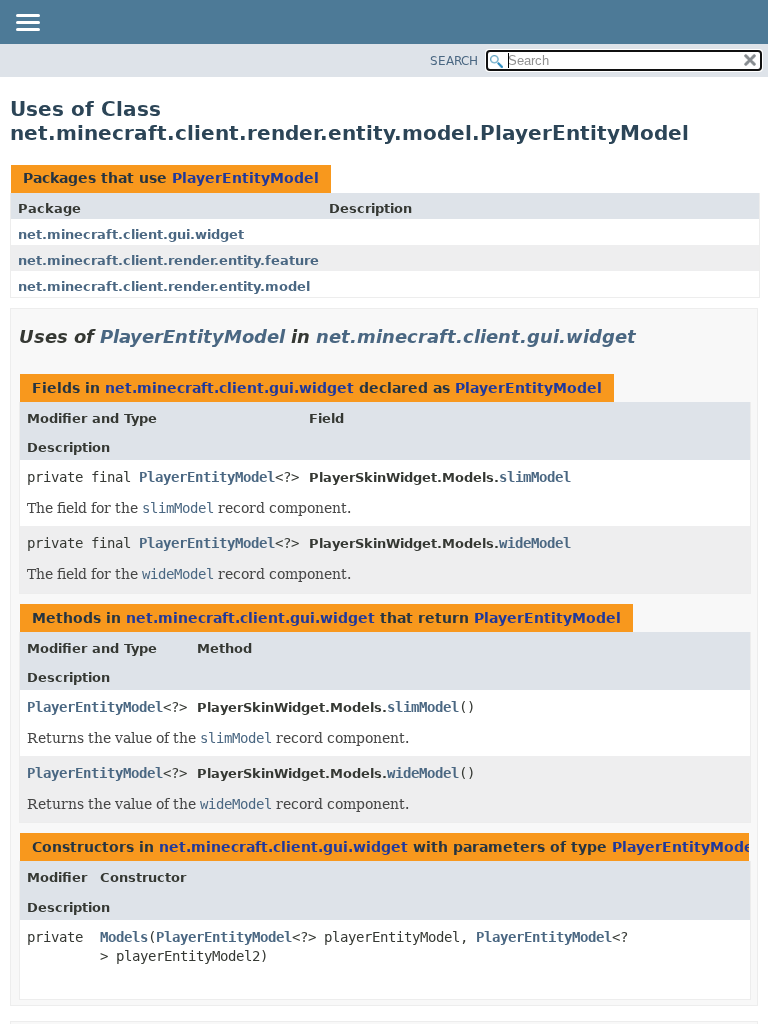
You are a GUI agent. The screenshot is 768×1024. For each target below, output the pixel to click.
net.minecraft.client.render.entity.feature (168, 260)
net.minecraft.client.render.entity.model (164, 286)
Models (124, 937)
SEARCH (454, 61)
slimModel (535, 477)
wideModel (535, 543)
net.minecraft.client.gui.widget (131, 234)
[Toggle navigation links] (27, 24)
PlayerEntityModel (245, 178)
